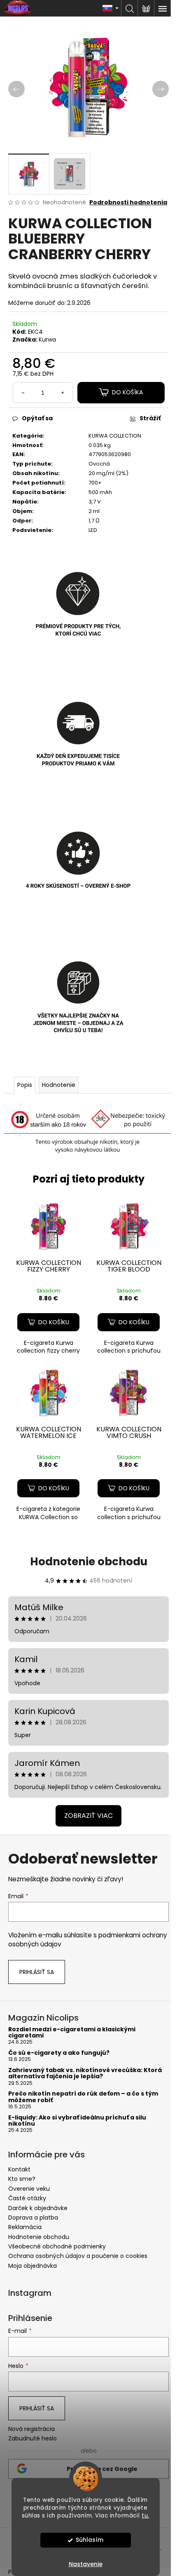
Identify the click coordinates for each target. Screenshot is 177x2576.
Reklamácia (25, 2227)
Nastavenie (86, 2564)
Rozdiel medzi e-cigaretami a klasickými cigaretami (72, 2033)
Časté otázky (27, 2198)
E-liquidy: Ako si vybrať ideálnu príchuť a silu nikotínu (77, 2121)
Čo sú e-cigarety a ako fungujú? (59, 2053)
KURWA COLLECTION (115, 436)
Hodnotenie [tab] (59, 1085)
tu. (146, 2516)
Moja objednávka (33, 2266)
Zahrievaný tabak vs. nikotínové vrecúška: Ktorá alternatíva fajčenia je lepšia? (85, 2074)
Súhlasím (90, 2540)
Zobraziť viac (88, 1816)
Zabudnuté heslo (33, 2439)
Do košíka (127, 392)
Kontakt (19, 2169)
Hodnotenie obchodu (89, 1562)
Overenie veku (29, 2189)
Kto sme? (22, 2179)
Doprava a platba (33, 2218)
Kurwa (47, 340)
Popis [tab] (25, 1085)
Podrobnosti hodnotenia (128, 203)
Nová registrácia (31, 2429)
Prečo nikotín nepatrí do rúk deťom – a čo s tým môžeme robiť (83, 2097)
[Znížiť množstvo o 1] (23, 393)
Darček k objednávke (38, 2208)
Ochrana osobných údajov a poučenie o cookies (78, 2256)
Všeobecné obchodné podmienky (57, 2246)
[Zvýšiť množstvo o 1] (63, 393)
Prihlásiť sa (37, 1972)
